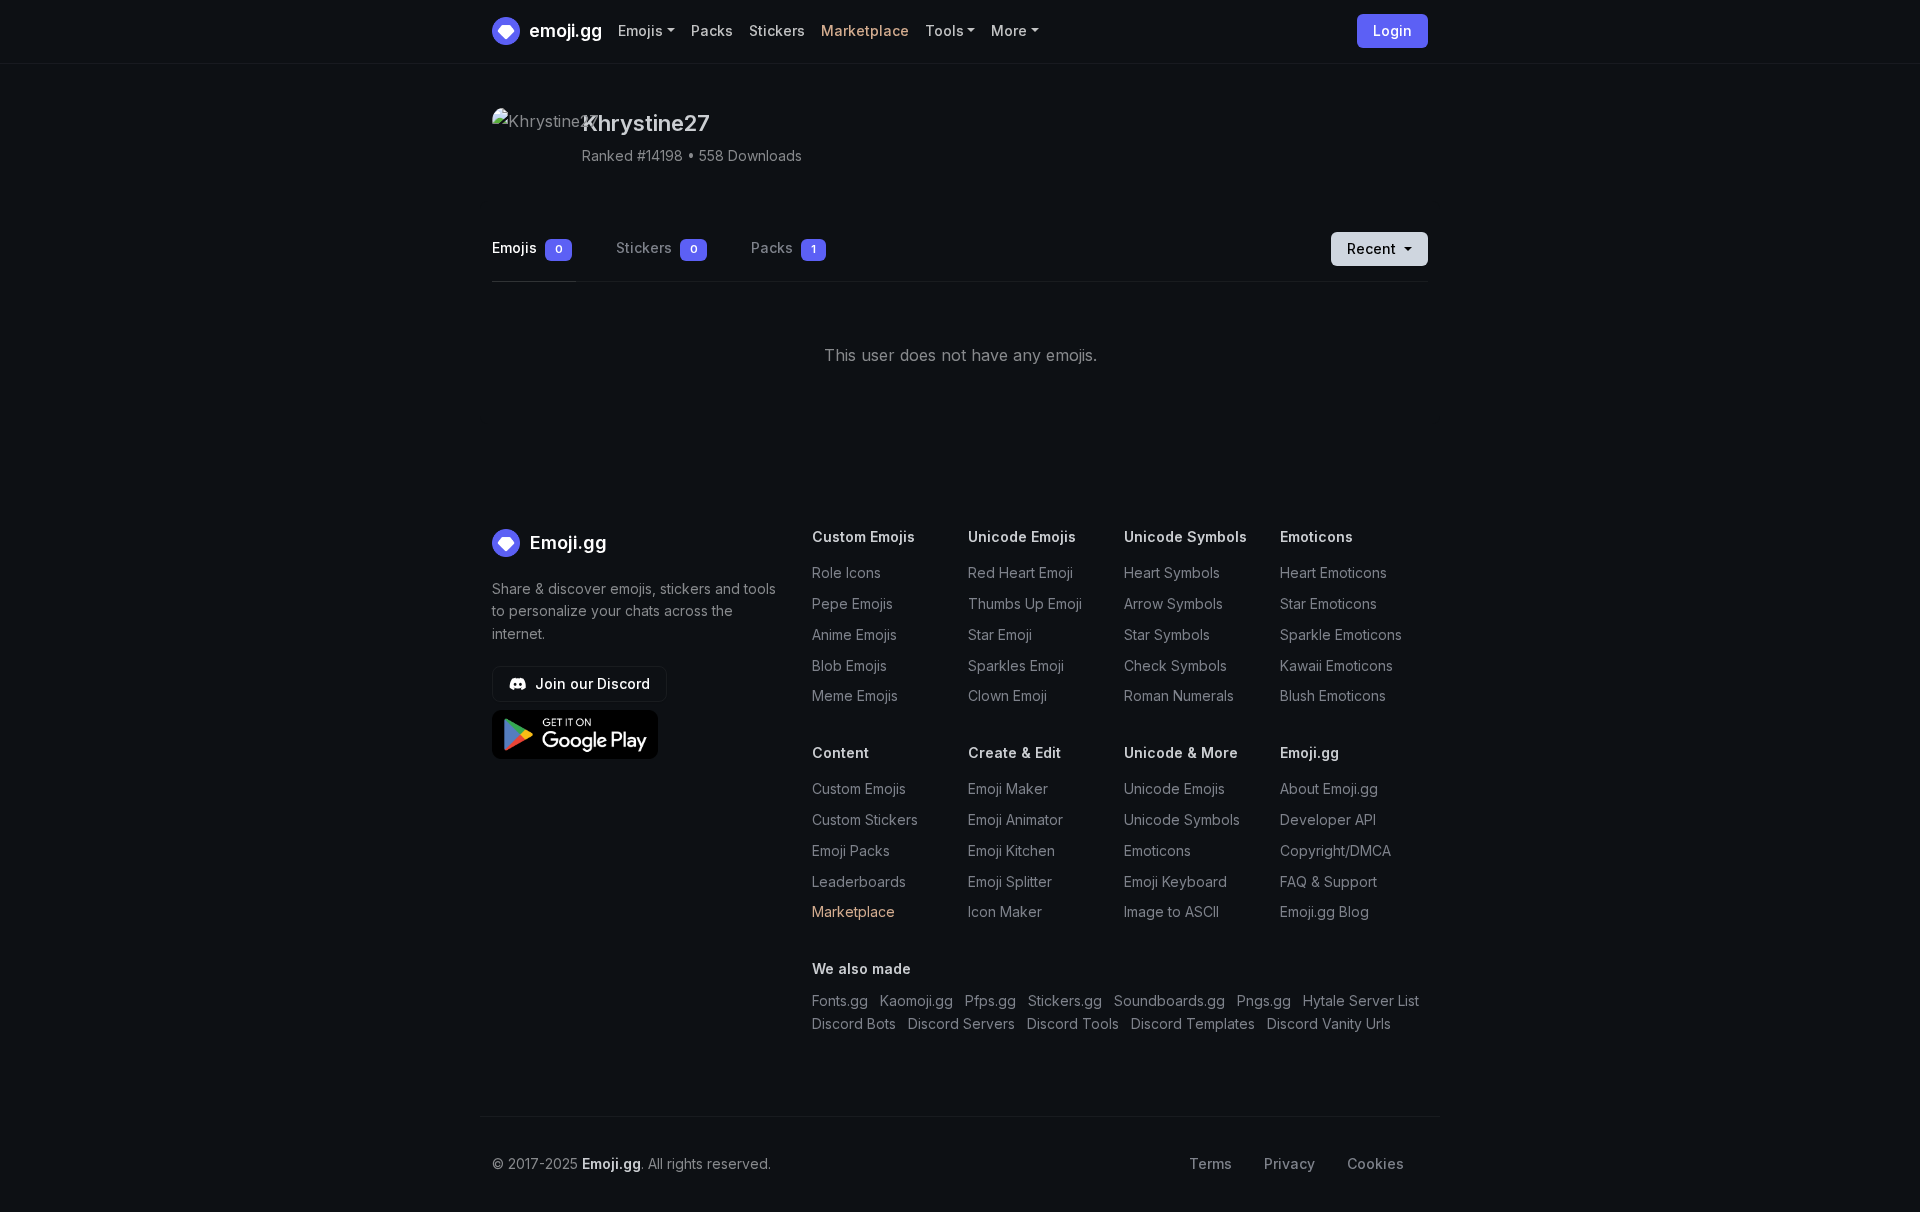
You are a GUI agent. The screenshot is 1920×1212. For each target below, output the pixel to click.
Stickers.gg (1065, 1000)
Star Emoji (1000, 634)
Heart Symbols (1172, 572)
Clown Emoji (1007, 695)
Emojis (527, 247)
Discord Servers (961, 1023)
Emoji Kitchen (1011, 850)
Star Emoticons (1328, 603)
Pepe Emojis (852, 603)
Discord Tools (1073, 1023)
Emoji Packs (851, 850)
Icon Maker (1005, 911)
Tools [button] (944, 30)
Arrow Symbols (1173, 603)
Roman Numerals (1179, 695)
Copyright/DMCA (1335, 850)
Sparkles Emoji (1016, 665)
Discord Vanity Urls (1329, 1023)
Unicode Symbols (1182, 819)
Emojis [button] (640, 30)
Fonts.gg (840, 1000)
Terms (1210, 1163)
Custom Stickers (865, 819)
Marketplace (865, 30)
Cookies (1375, 1163)
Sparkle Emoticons (1341, 634)
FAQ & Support (1328, 881)
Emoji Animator (1015, 819)
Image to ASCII (1171, 911)
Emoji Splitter (1010, 881)
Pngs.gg (1264, 1000)
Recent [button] (1373, 248)
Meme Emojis (855, 695)
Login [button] (1392, 30)
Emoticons (1157, 850)
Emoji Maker (1008, 788)
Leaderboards (859, 881)
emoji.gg (563, 30)
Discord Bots (854, 1023)
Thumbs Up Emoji (1025, 603)
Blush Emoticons (1333, 695)
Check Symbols (1175, 665)
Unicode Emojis (1174, 788)
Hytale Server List (1361, 1000)
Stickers (777, 30)
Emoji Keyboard (1175, 881)
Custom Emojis (859, 788)
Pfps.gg (990, 1000)
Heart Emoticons (1333, 572)
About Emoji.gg (1329, 788)
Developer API (1328, 819)
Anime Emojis (854, 634)
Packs (712, 30)
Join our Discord (590, 683)
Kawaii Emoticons (1336, 665)
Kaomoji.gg (916, 1000)
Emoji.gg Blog (1324, 911)
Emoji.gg (566, 542)
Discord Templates (1193, 1023)
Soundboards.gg (1169, 1000)
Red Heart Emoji (1020, 572)
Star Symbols (1167, 634)
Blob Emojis (849, 665)
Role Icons (846, 572)
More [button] (1009, 30)
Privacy (1289, 1163)
